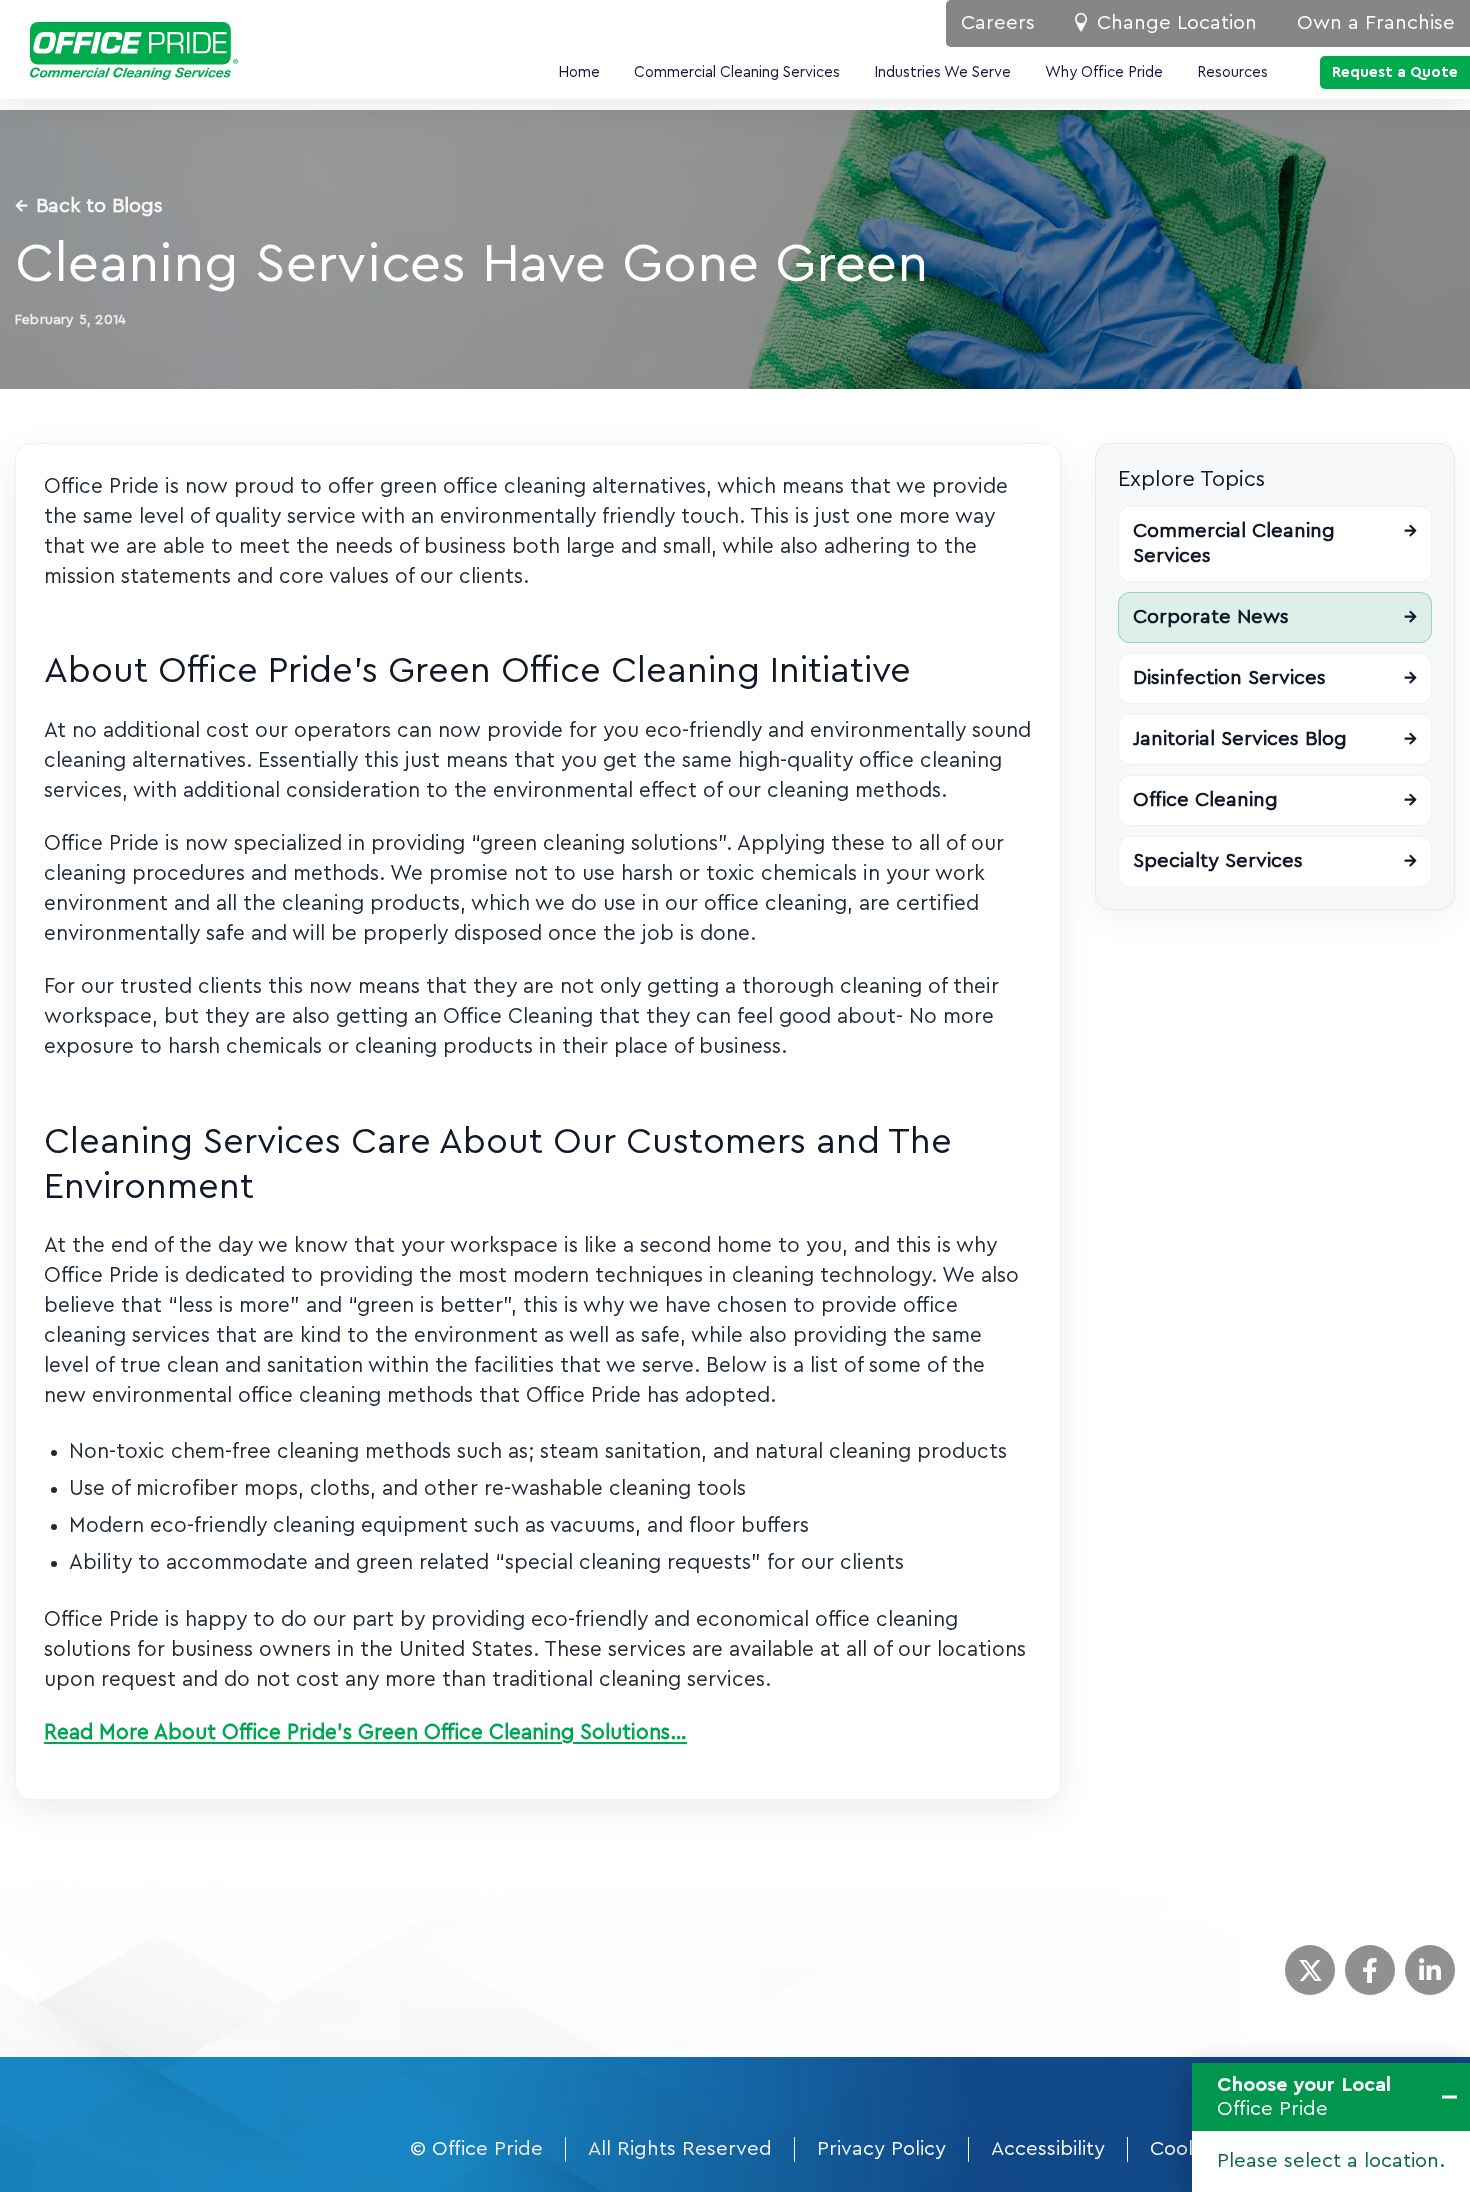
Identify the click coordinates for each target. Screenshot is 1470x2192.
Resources (1232, 72)
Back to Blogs (89, 206)
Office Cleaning (1275, 800)
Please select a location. (1331, 2161)
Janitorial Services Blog (1275, 739)
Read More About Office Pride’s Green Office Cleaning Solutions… (365, 1732)
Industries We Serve (942, 72)
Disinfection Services (1275, 678)
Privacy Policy (881, 2149)
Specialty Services (1275, 861)
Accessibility (1048, 2149)
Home (579, 72)
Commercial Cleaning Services (737, 72)
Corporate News (1275, 617)
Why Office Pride (1104, 72)
